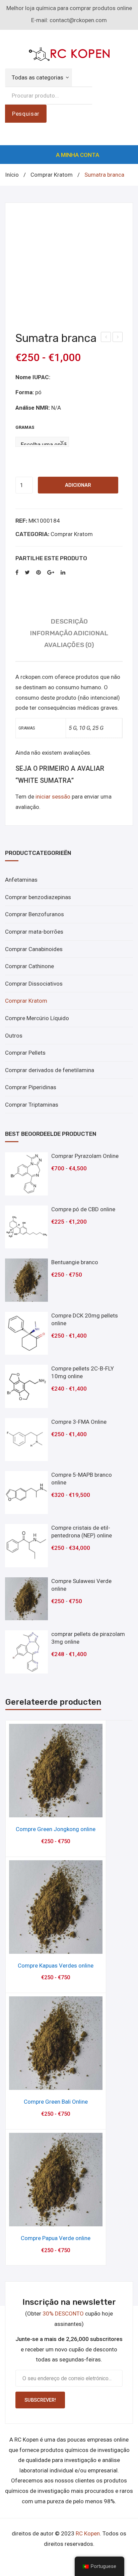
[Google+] (51, 573)
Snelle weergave (56, 1810)
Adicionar (78, 485)
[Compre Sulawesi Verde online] (26, 1599)
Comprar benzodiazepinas (38, 897)
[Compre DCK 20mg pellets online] (26, 1333)
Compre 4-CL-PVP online (106, 338)
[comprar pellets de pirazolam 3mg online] (26, 1652)
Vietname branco (118, 338)
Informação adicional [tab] (69, 633)
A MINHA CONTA (78, 155)
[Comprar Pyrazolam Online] (26, 1174)
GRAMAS (25, 427)
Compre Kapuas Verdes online (56, 1966)
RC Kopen (88, 2533)
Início (12, 175)
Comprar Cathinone (29, 966)
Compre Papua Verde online (56, 2238)
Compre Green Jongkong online (56, 1829)
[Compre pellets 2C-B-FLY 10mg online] (26, 1386)
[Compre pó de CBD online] (26, 1227)
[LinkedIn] (63, 573)
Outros (14, 1036)
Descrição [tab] (69, 621)
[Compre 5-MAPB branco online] (26, 1492)
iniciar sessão (53, 797)
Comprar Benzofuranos (34, 914)
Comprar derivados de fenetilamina (50, 1070)
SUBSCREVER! (40, 2400)
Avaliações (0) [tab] (69, 645)
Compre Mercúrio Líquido (37, 1018)
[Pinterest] (39, 573)
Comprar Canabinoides (34, 949)
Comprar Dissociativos (34, 984)
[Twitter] (27, 573)
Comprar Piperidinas (31, 1087)
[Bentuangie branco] (26, 1280)
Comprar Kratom (52, 175)
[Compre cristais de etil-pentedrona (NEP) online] (26, 1545)
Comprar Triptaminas (32, 1105)
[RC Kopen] (69, 53)
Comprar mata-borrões (34, 932)
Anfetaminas (21, 880)
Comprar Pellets (25, 1053)
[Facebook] (17, 573)
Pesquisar (26, 114)
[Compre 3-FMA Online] (26, 1440)
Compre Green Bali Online (56, 2102)
